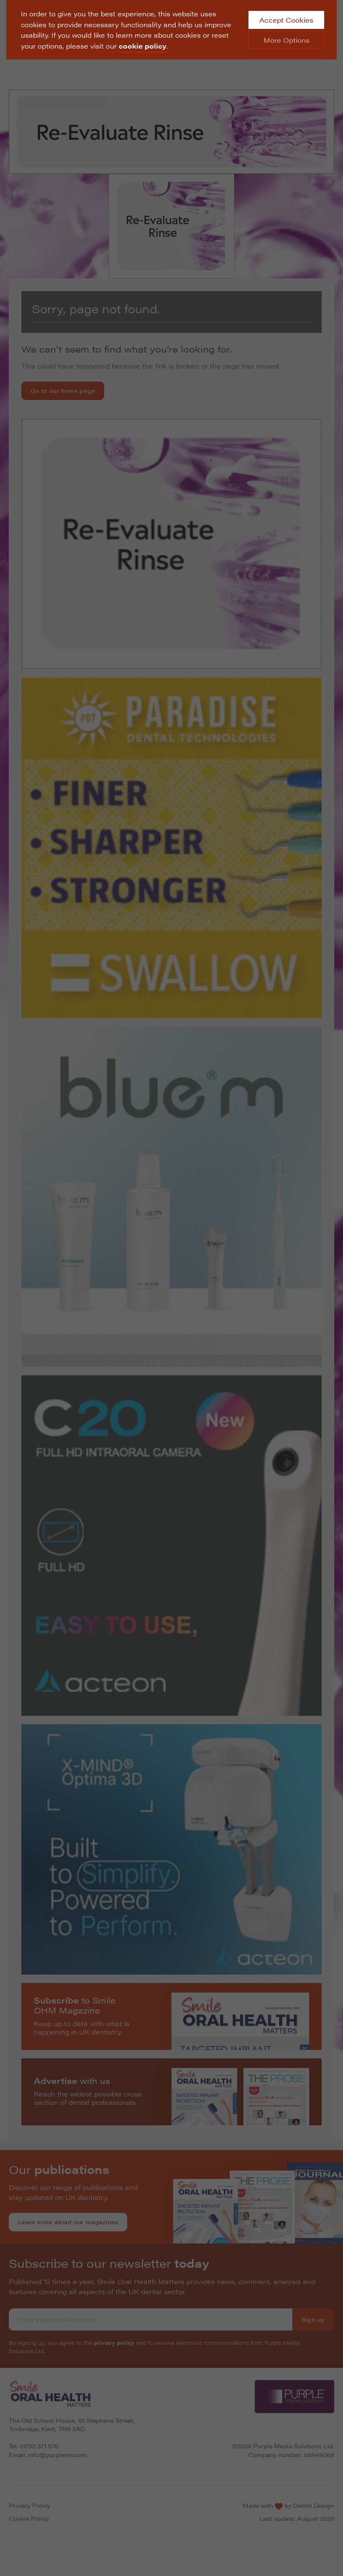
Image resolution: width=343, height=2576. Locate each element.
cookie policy (143, 46)
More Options (287, 40)
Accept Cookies (286, 20)
